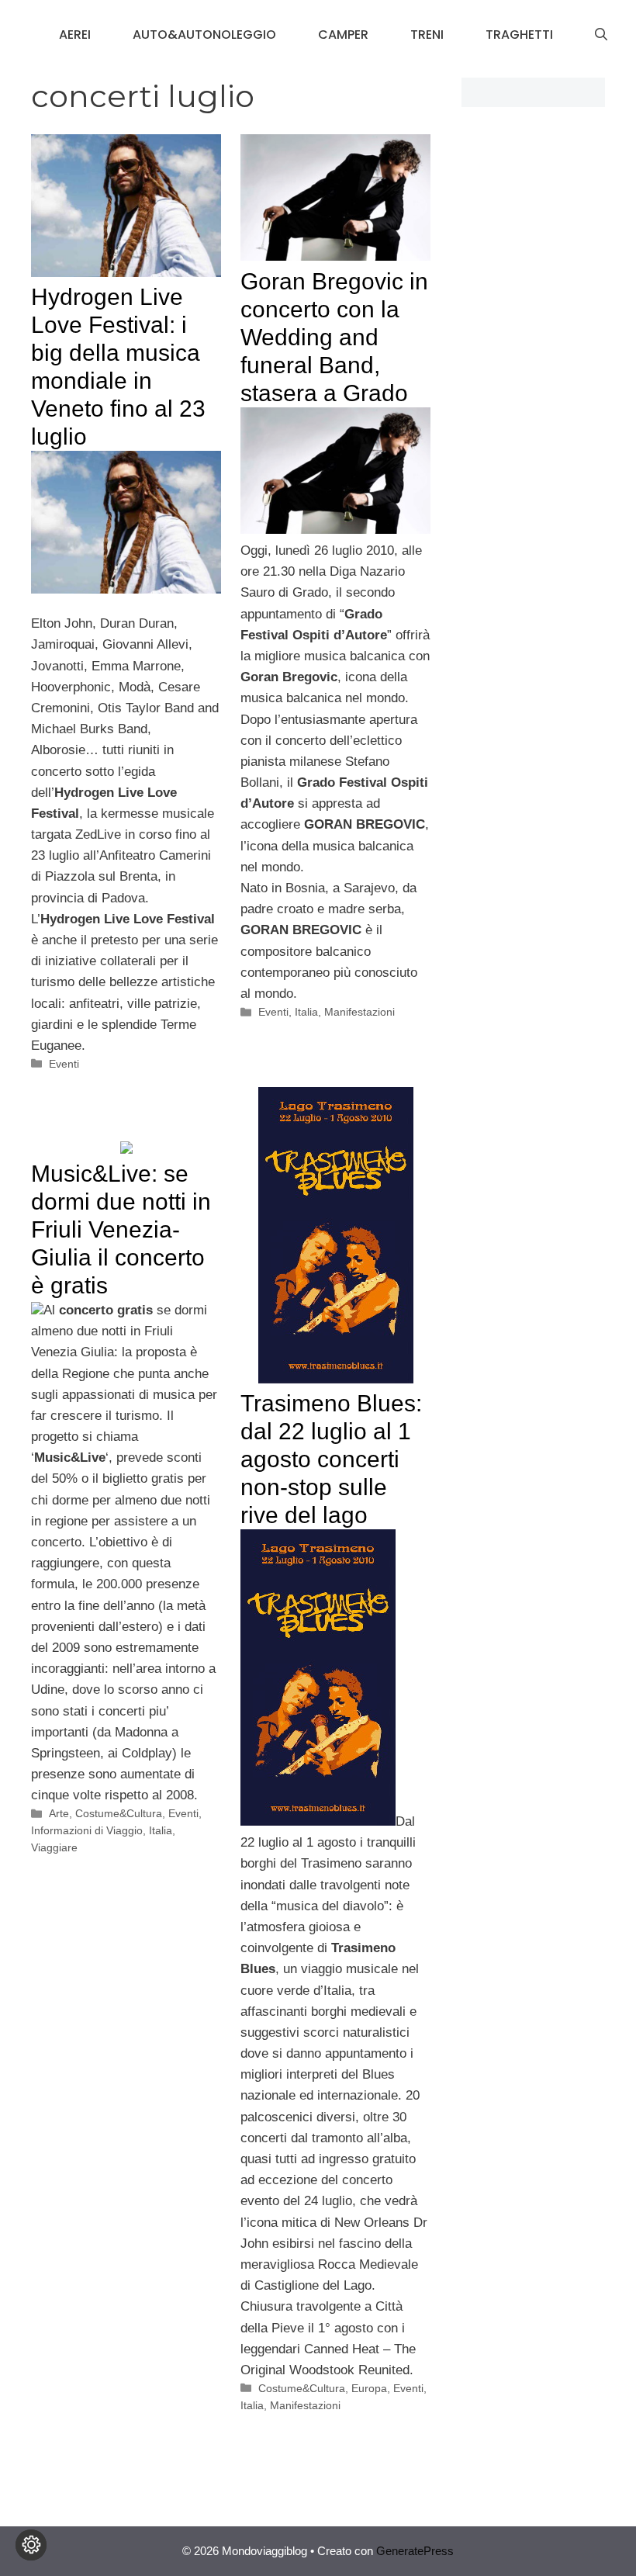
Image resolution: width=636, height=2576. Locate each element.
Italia (306, 1012)
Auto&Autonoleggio (204, 35)
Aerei (75, 35)
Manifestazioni (359, 1012)
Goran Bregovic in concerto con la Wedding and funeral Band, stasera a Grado (334, 337)
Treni (427, 35)
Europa (369, 2388)
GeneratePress (415, 2551)
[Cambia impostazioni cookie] (31, 2545)
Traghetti (519, 35)
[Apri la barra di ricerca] (601, 35)
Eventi (64, 1064)
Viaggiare (54, 1847)
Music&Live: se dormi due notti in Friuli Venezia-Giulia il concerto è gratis (121, 1229)
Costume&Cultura (302, 2388)
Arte (59, 1813)
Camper (343, 35)
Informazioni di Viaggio (87, 1830)
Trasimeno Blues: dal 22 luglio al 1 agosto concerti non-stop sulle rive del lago (331, 1459)
